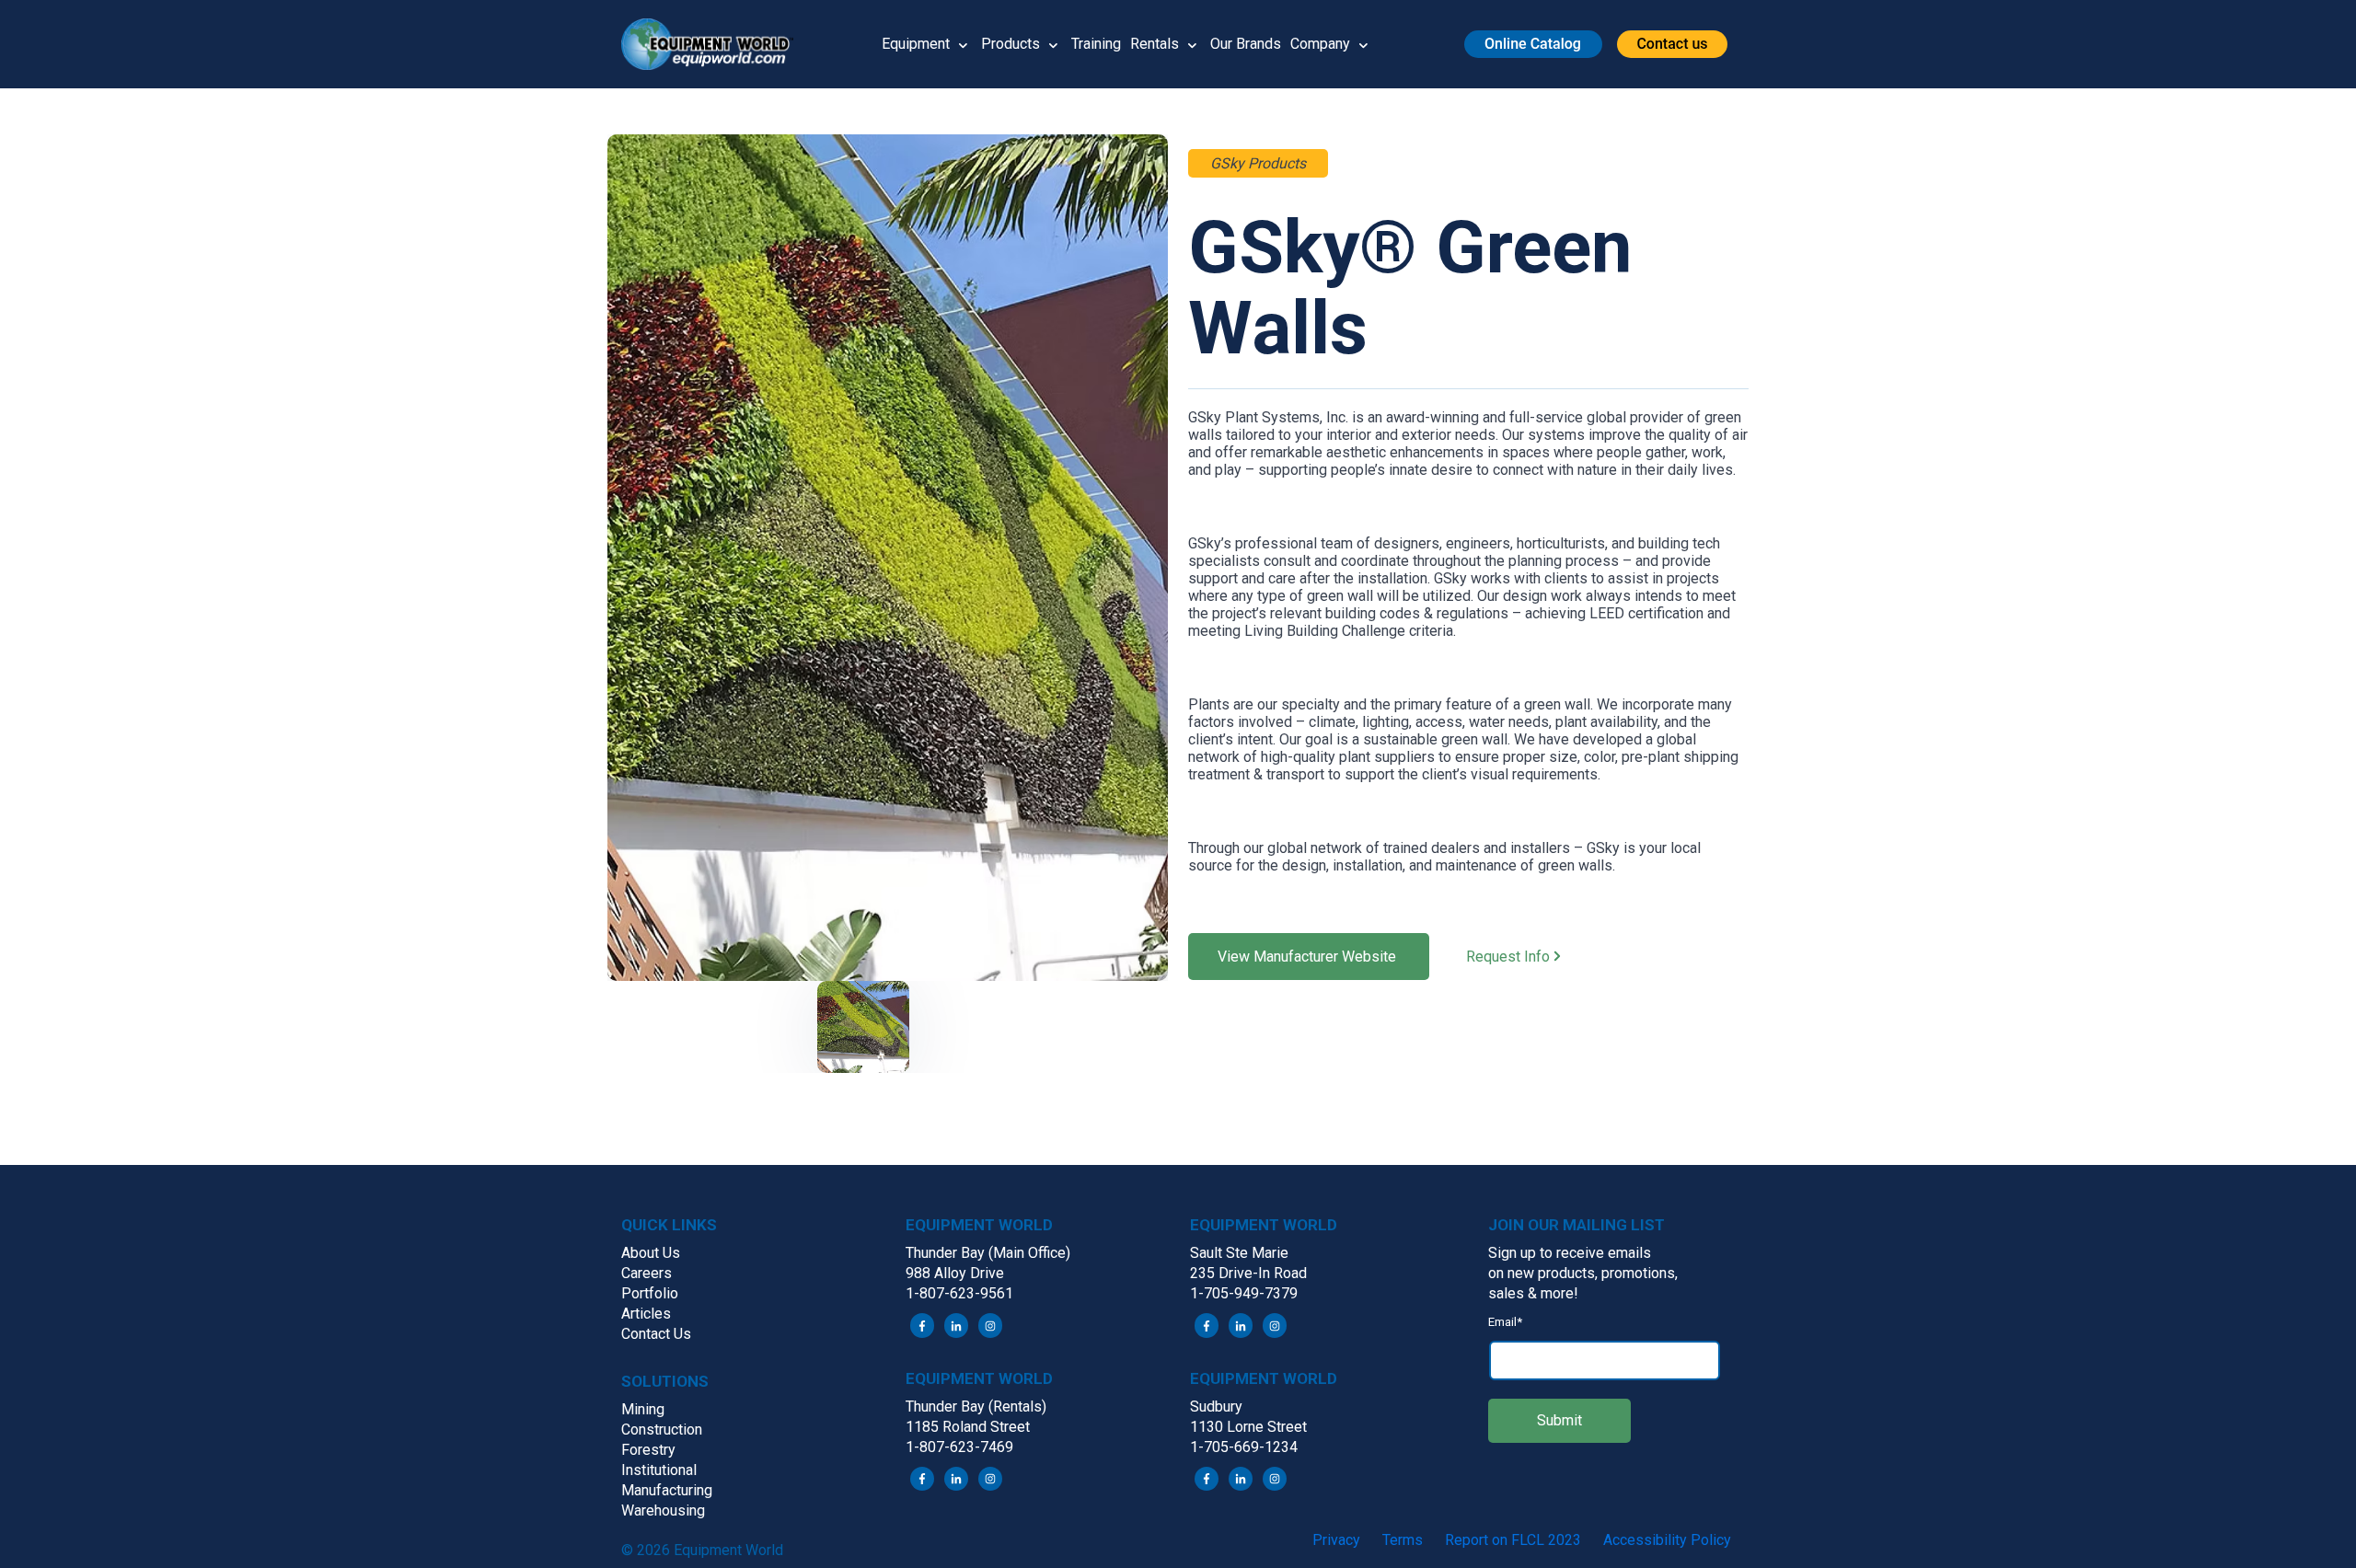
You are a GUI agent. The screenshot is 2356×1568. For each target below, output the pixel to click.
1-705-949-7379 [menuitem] (1244, 1293)
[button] (714, 44)
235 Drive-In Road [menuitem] (1248, 1273)
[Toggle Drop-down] (963, 44)
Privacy (1336, 1540)
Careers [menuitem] (647, 1273)
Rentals (1155, 44)
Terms (1403, 1540)
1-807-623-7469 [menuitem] (959, 1447)
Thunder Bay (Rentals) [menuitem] (976, 1407)
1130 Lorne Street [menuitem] (1248, 1427)
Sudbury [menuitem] (1216, 1407)
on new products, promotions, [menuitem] (1583, 1273)
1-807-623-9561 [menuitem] (959, 1293)
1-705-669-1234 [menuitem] (1244, 1447)
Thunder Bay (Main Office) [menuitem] (988, 1253)
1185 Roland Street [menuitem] (968, 1427)
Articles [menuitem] (646, 1314)
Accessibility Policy (1667, 1540)
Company (1320, 44)
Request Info (1510, 957)
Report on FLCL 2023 (1513, 1540)
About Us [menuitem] (651, 1253)
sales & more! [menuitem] (1533, 1293)
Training (1096, 44)
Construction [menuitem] (662, 1430)
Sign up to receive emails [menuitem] (1570, 1253)
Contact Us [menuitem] (656, 1334)
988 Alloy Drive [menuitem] (955, 1273)
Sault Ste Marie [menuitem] (1239, 1253)
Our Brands (1246, 44)
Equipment (916, 44)
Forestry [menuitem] (648, 1450)
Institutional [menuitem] (659, 1470)
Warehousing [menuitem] (663, 1510)
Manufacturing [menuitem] (667, 1490)
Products (1011, 44)
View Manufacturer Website (1309, 957)
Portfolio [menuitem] (650, 1293)
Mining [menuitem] (643, 1409)
